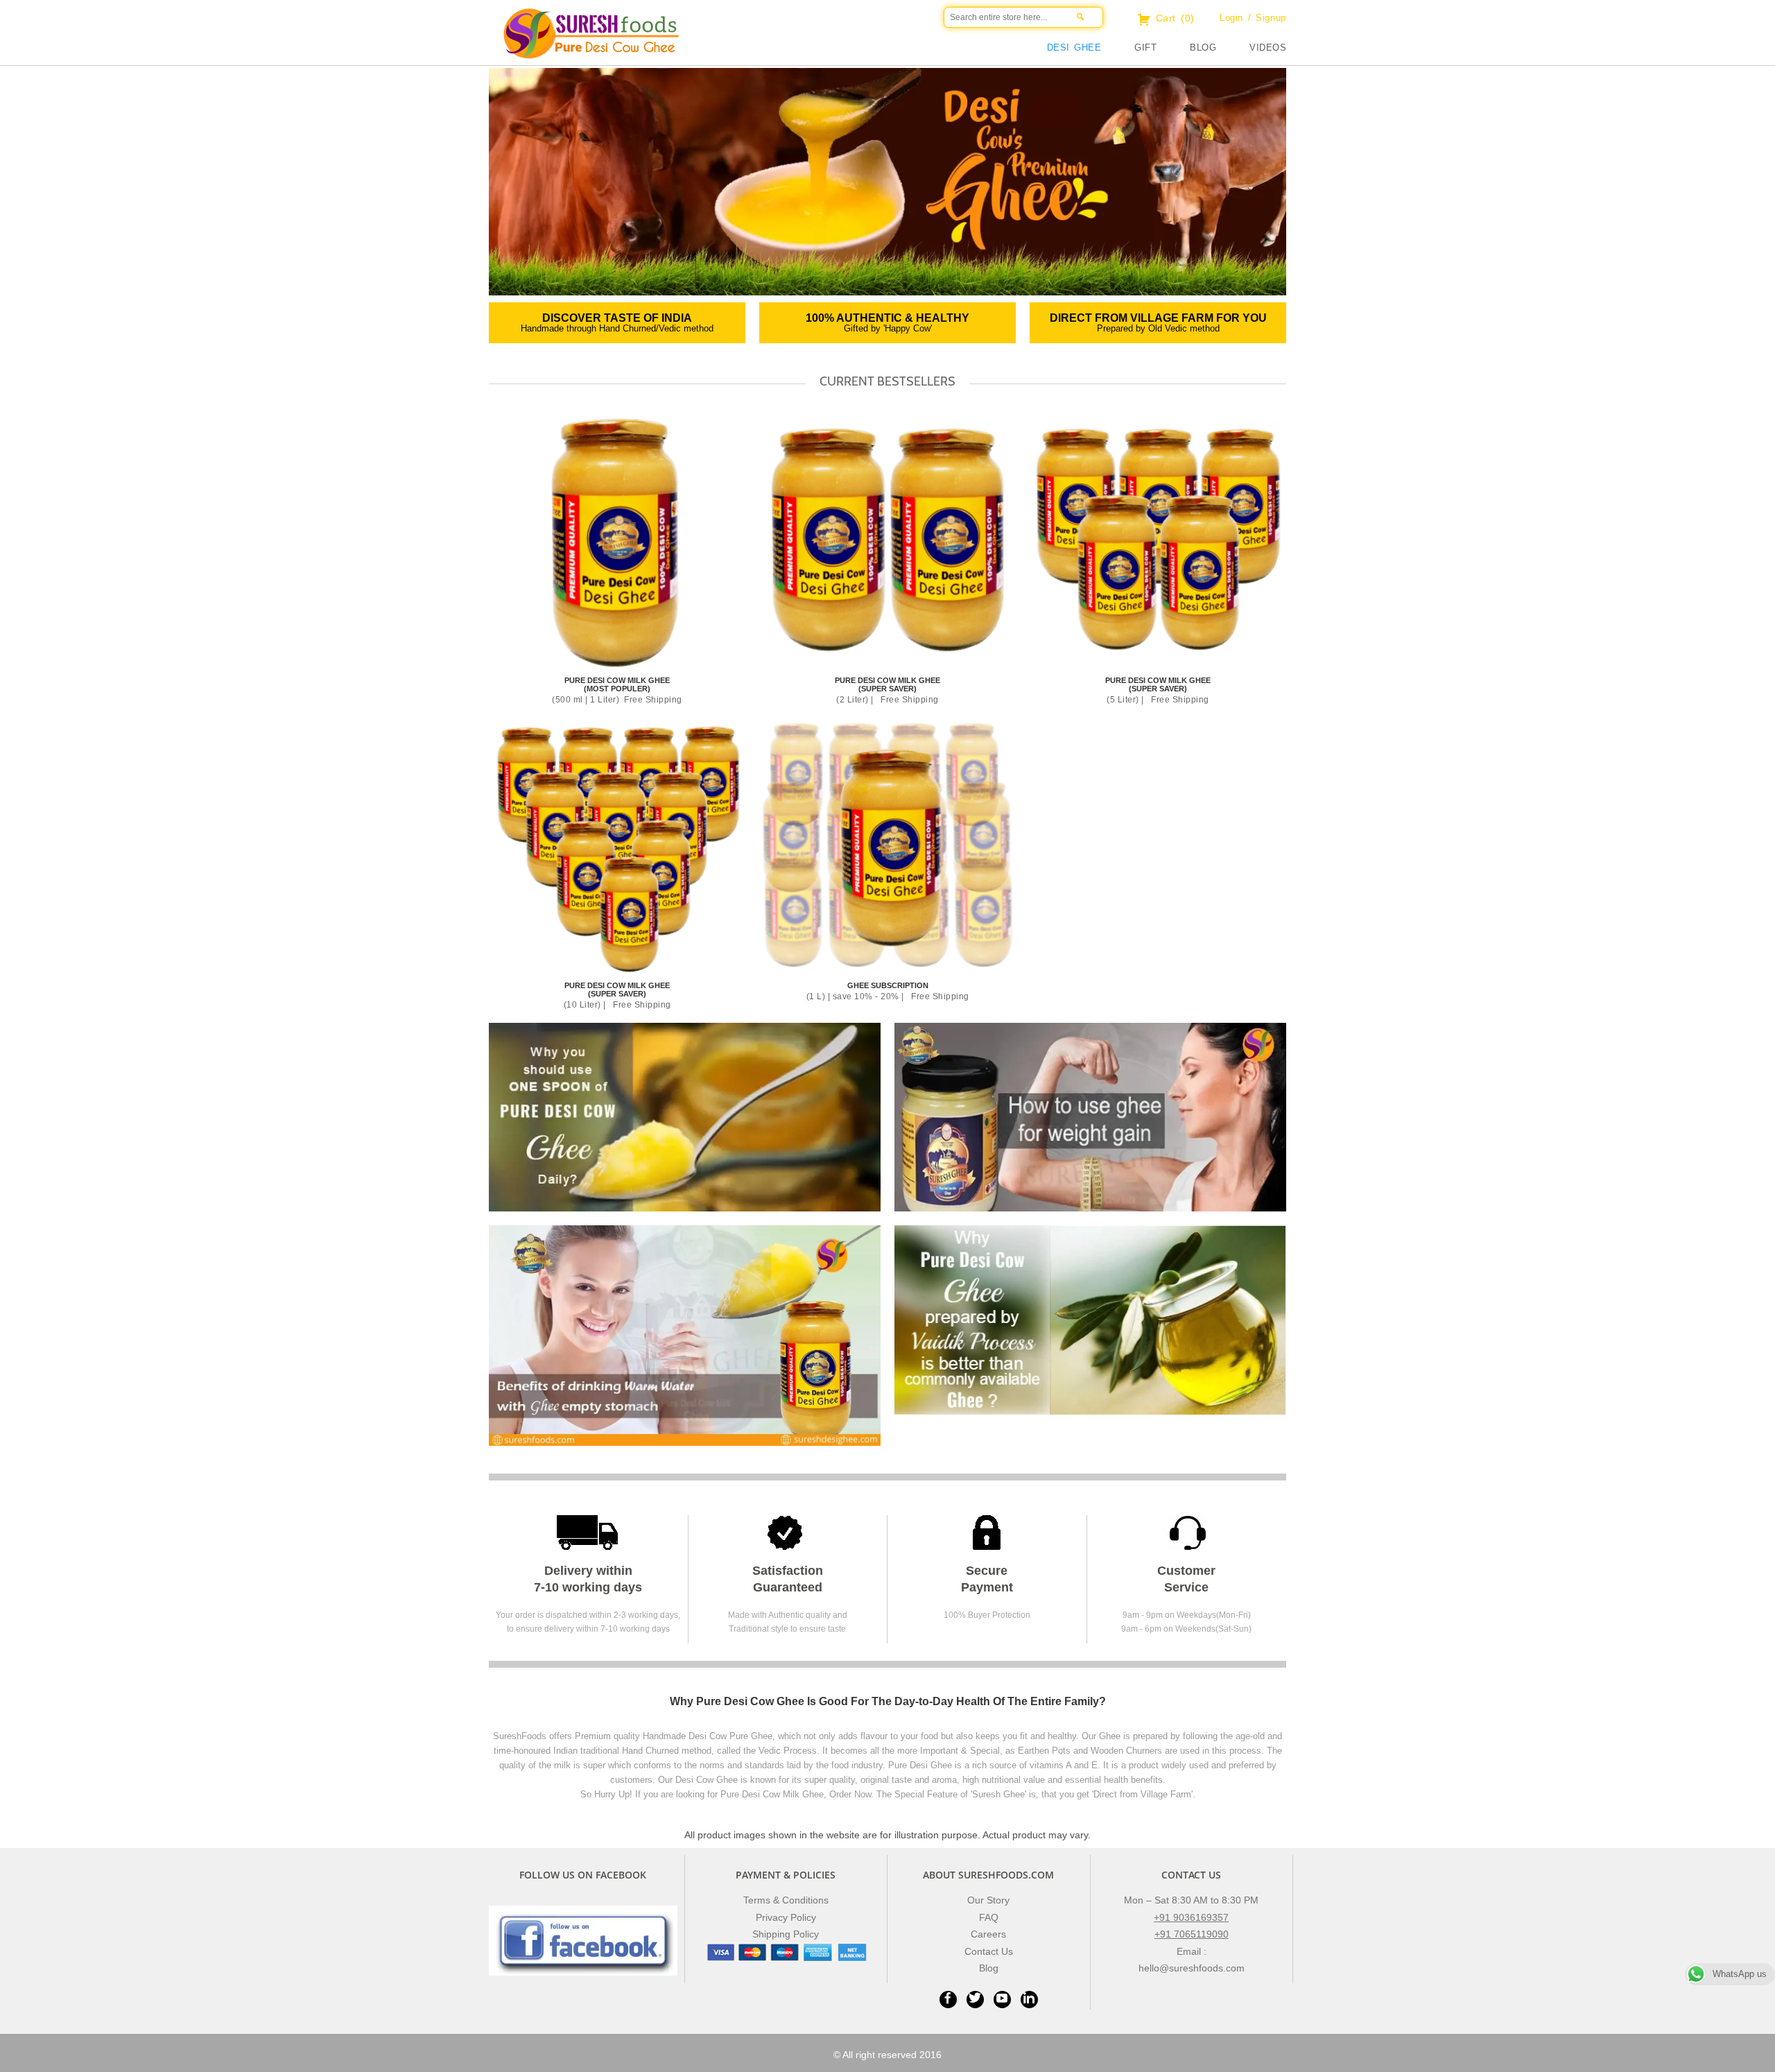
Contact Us (989, 1951)
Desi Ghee (1074, 48)
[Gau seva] (685, 1335)
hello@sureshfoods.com (1192, 1968)
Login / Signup (1253, 18)
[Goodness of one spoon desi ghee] (685, 1116)
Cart (1173, 18)
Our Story (988, 1900)
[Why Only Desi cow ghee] (1090, 1319)
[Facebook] (948, 1999)
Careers (988, 1934)
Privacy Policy (786, 1917)
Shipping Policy (786, 1934)
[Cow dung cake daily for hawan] (1090, 1116)
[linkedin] (1029, 1999)
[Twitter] (975, 1999)
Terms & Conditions (786, 1900)
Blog (1203, 48)
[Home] (770, 45)
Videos (1268, 48)
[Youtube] (1002, 1999)
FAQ (989, 1917)
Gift (1145, 48)
